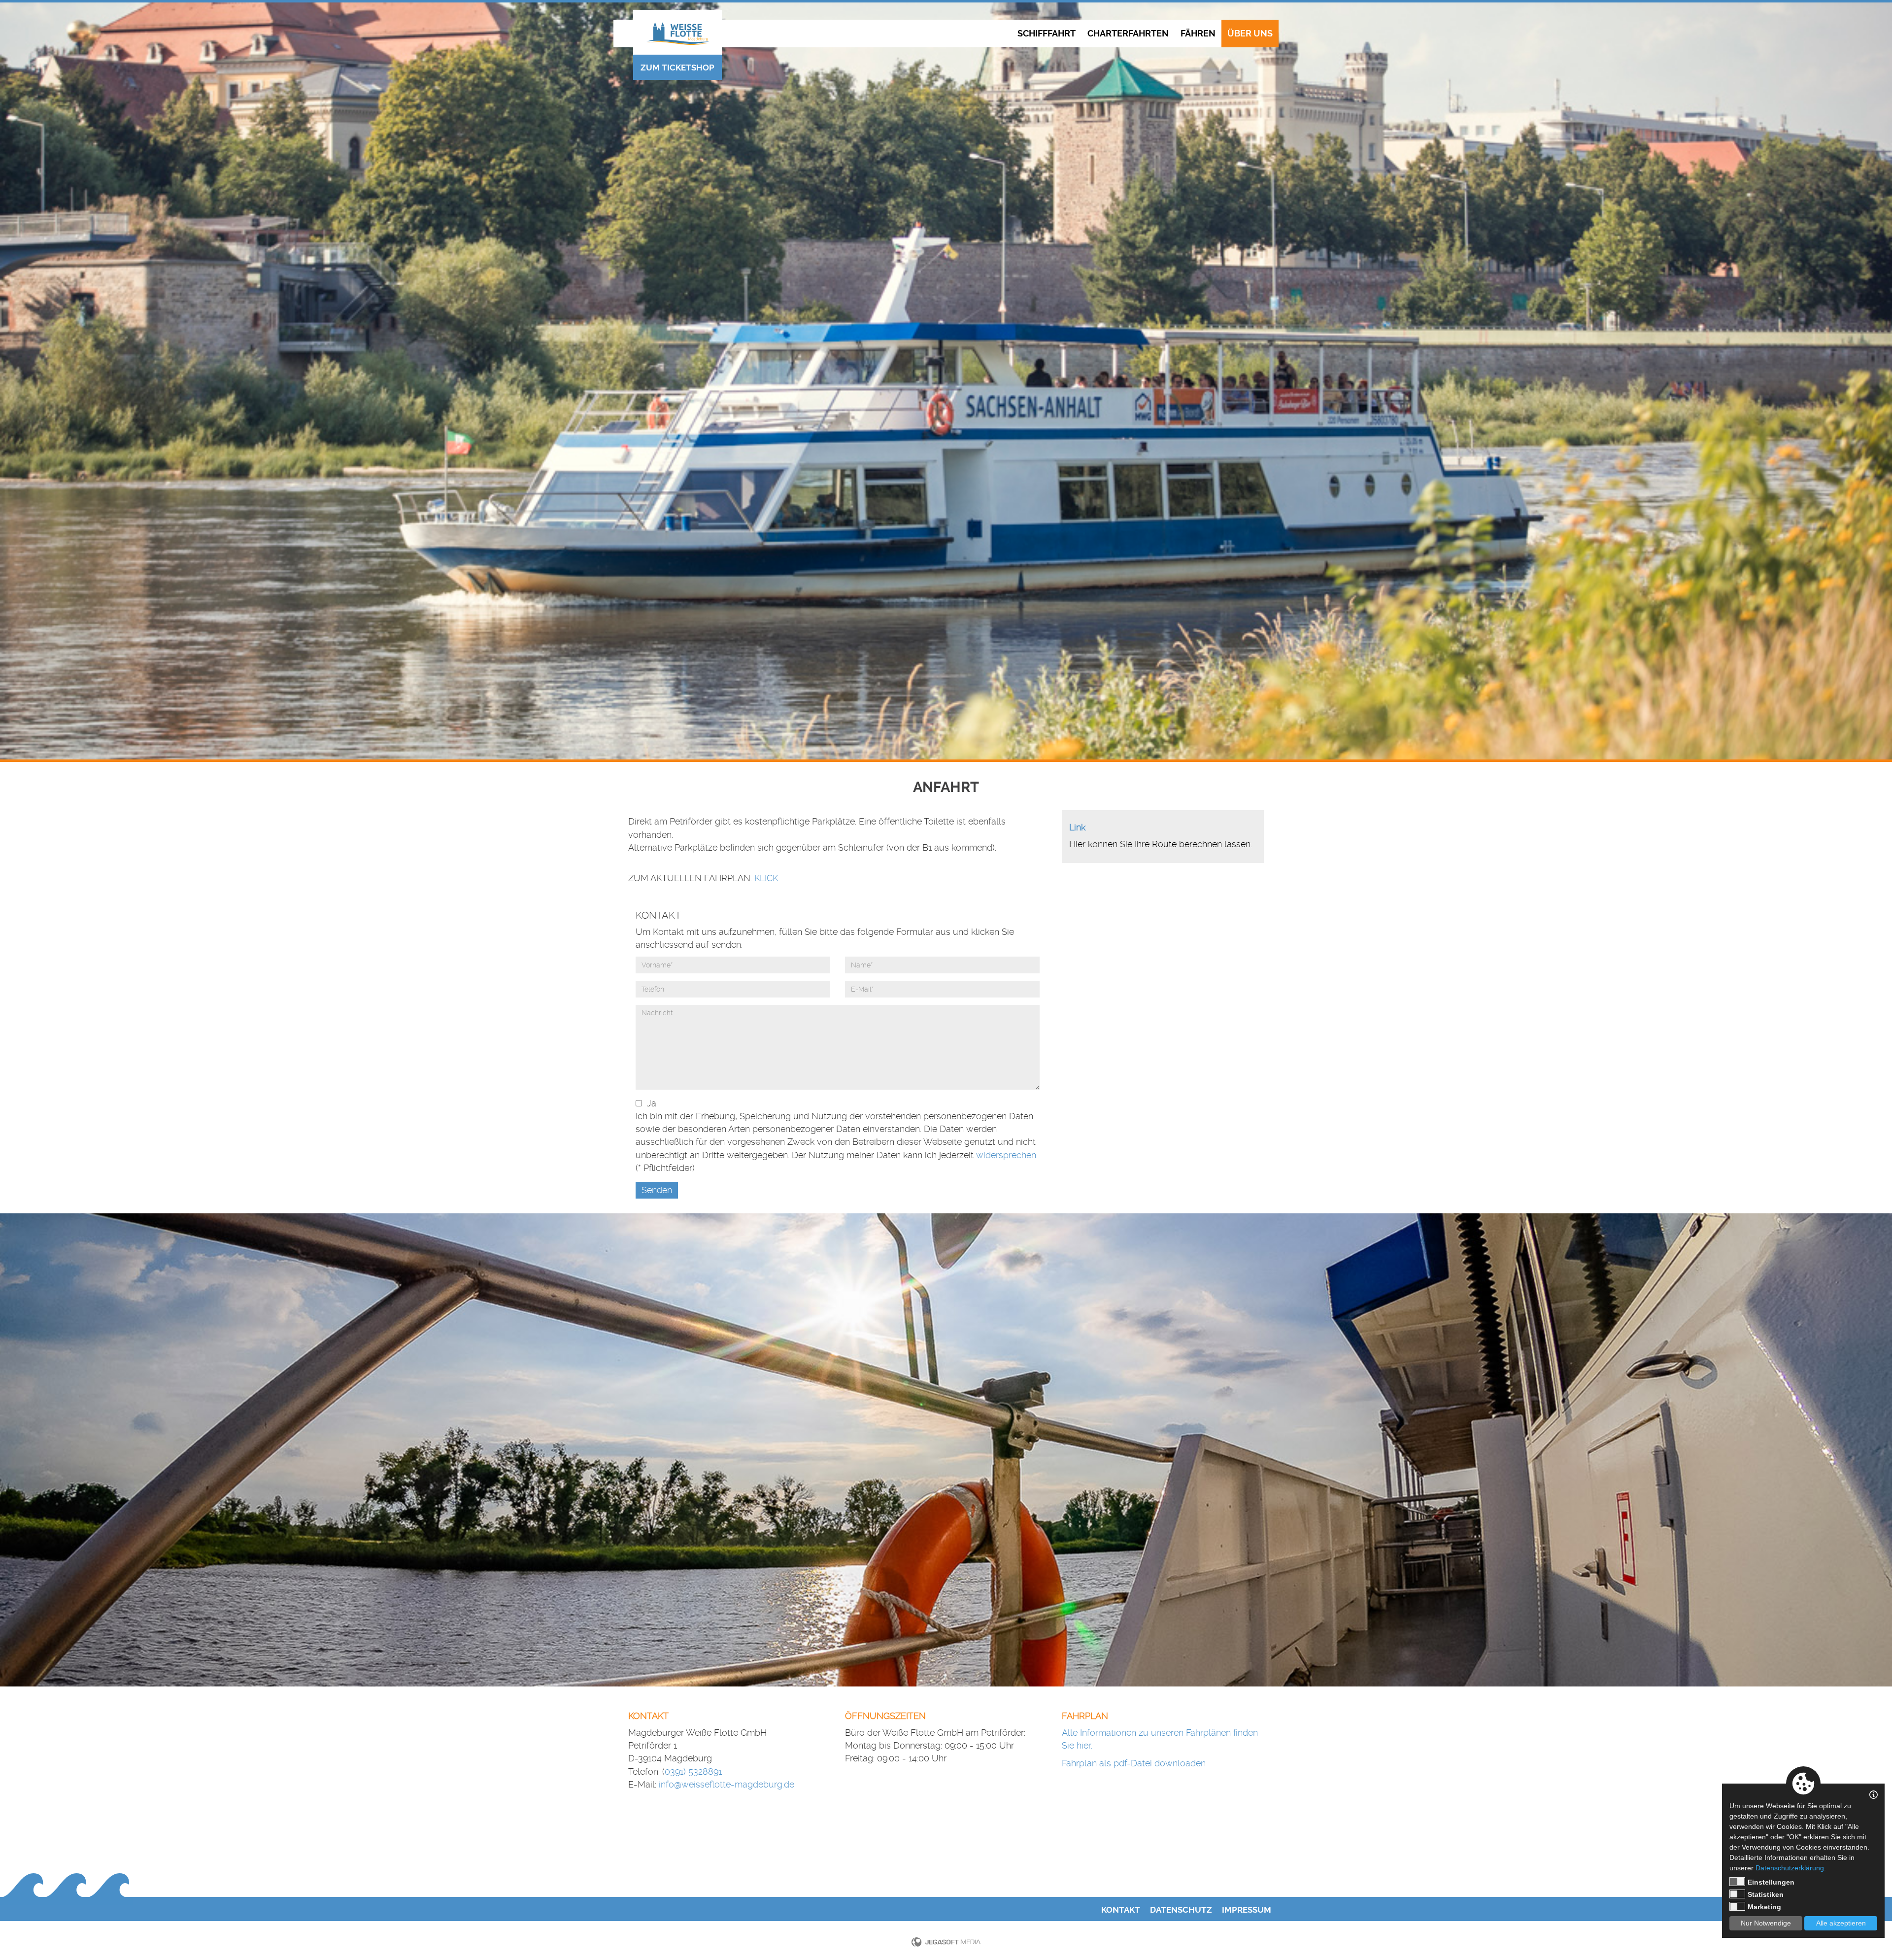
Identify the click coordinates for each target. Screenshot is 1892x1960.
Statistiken (1766, 1894)
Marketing (1764, 1907)
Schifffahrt (1047, 34)
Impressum (1247, 1910)
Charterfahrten (1128, 34)
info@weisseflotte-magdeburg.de (726, 1784)
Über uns (1250, 34)
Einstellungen (1771, 1882)
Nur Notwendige (1766, 1923)
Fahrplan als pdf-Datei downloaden (1134, 1763)
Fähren (1198, 34)
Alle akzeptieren (1841, 1923)
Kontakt (1121, 1910)
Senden (657, 1190)
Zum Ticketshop (677, 68)
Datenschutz (1181, 1910)
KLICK (766, 878)
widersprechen (1006, 1155)
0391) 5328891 (693, 1771)
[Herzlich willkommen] (677, 33)
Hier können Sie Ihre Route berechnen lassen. (1161, 844)
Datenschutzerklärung (1790, 1868)
